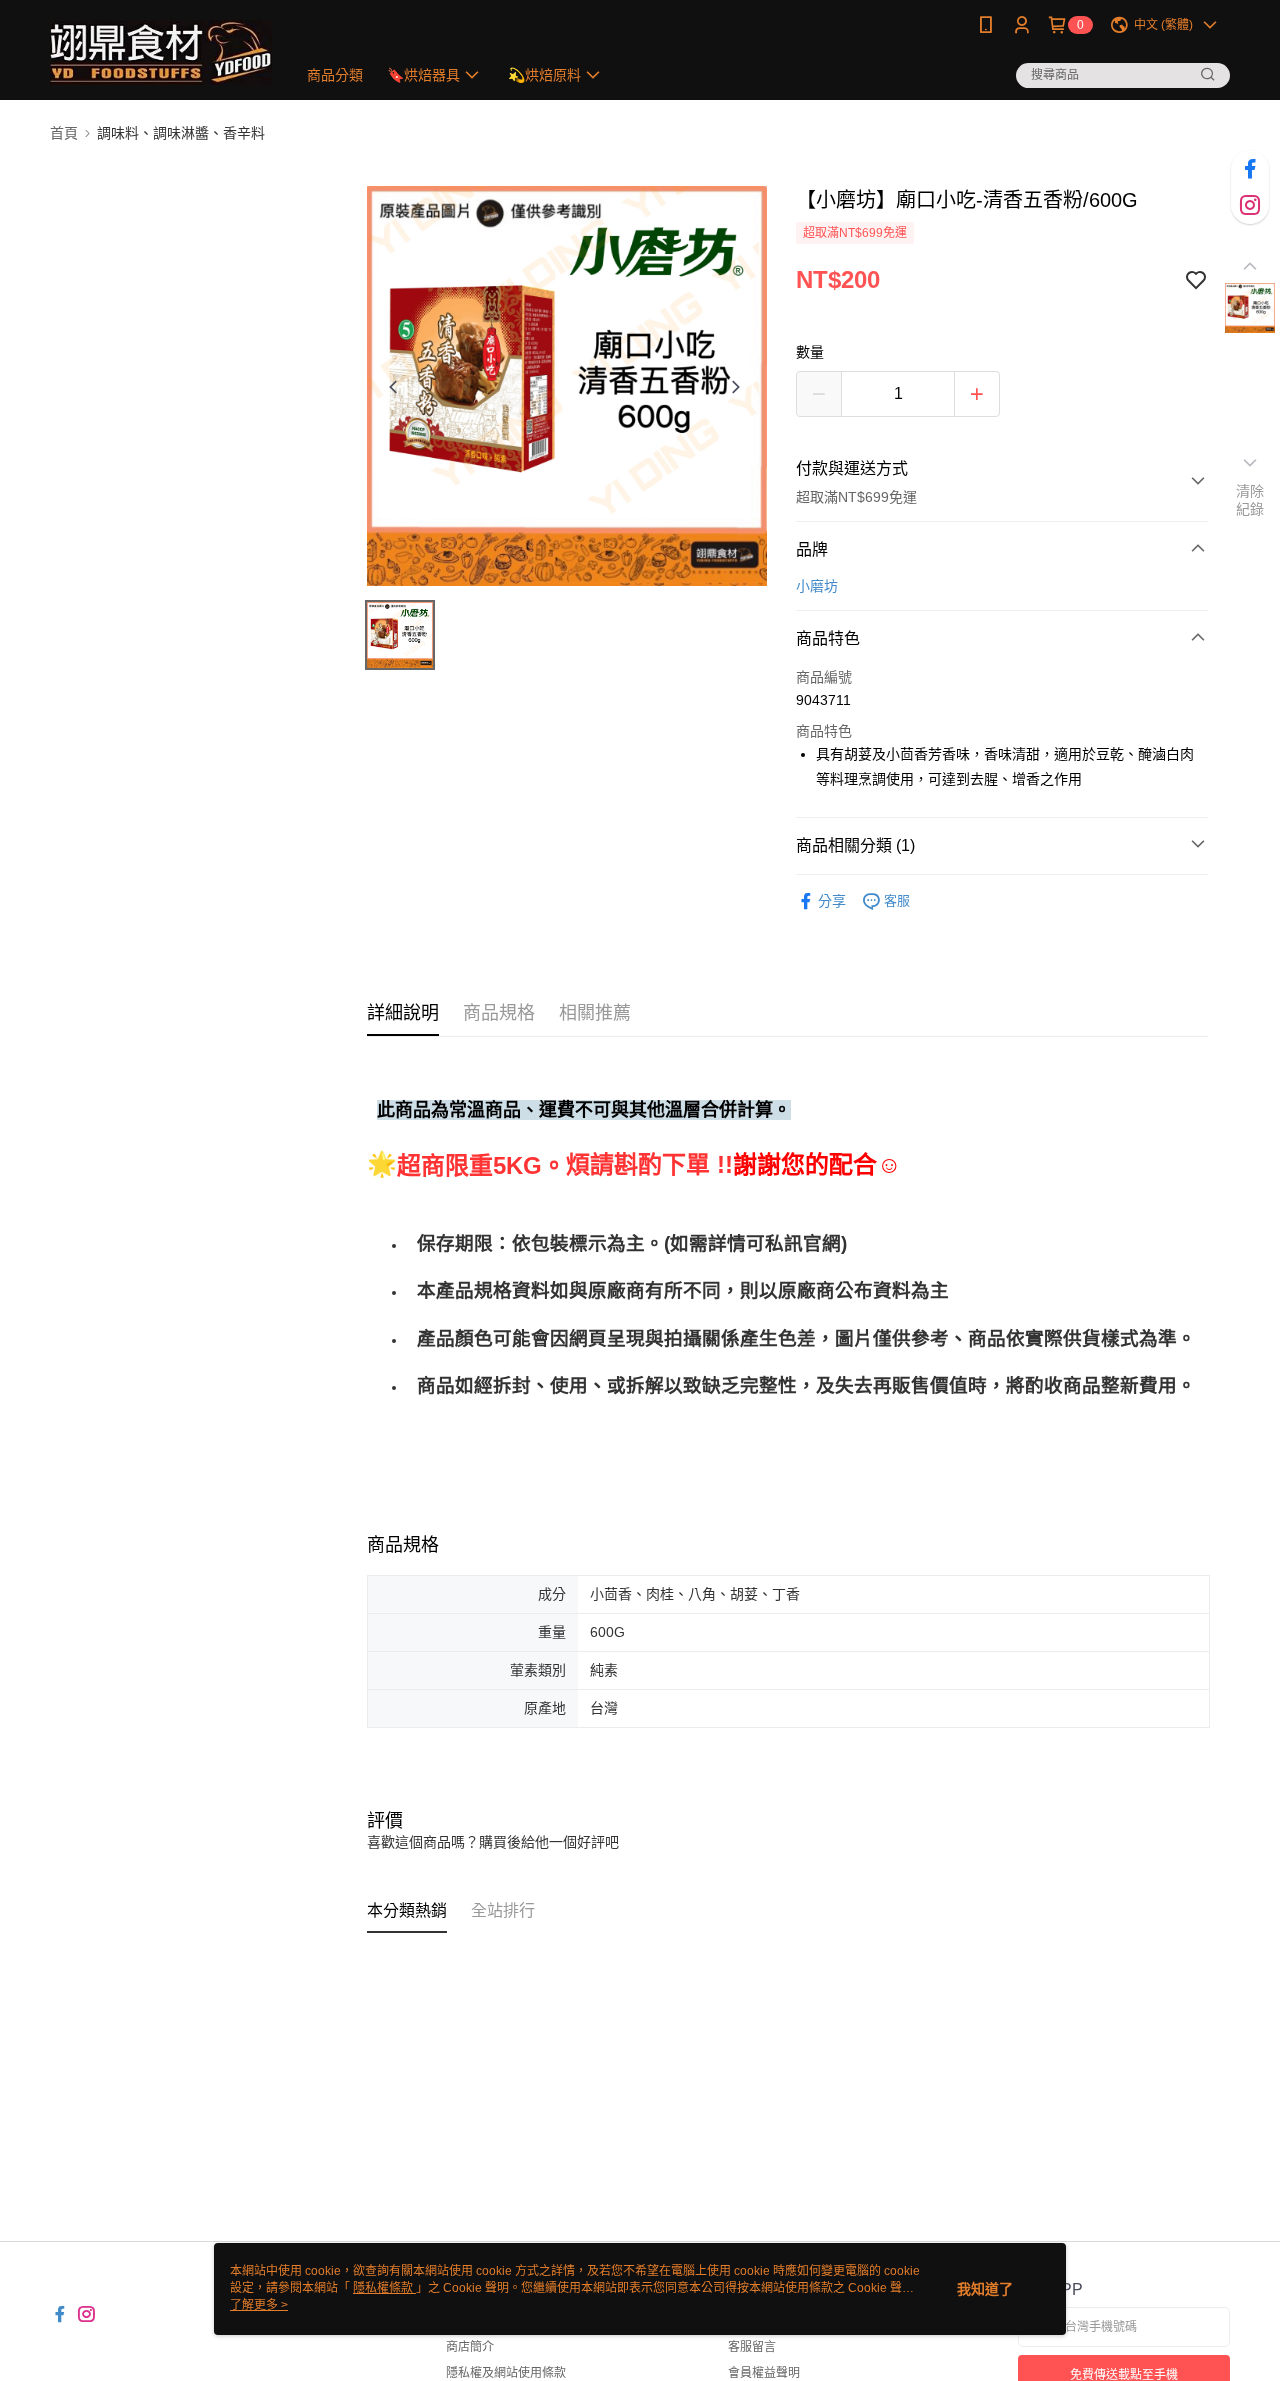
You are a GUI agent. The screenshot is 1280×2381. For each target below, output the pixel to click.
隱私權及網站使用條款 (506, 2373)
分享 (832, 901)
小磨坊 (817, 586)
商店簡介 (470, 2347)
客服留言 (752, 2347)
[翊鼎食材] (161, 52)
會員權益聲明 (764, 2373)
